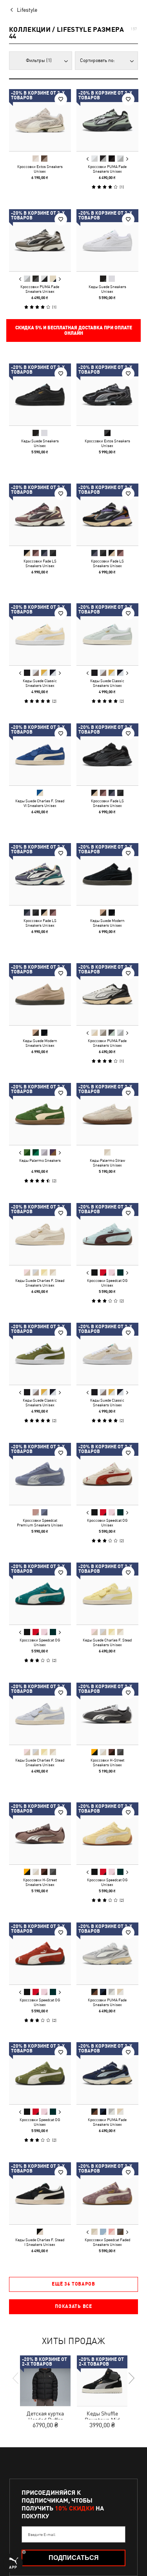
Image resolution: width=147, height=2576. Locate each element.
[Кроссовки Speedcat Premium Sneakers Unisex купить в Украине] (40, 1474)
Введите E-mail (42, 2534)
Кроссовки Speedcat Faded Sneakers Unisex (107, 2242)
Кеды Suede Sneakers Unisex (107, 288)
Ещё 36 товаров (73, 2284)
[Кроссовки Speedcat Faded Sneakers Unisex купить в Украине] (107, 2193)
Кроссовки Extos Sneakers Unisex (40, 169)
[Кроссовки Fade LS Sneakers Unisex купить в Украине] (40, 515)
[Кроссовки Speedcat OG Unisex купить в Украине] (107, 1234)
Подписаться (74, 2558)
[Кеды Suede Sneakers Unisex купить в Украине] (107, 240)
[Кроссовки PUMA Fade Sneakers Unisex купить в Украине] (107, 120)
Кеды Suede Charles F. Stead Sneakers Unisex (40, 1282)
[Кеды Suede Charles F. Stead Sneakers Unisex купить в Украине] (40, 1234)
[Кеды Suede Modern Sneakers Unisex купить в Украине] (107, 874)
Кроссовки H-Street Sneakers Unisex (107, 1762)
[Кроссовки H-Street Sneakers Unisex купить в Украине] (107, 1714)
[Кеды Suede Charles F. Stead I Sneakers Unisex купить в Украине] (40, 2193)
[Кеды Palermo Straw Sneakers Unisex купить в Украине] (107, 1114)
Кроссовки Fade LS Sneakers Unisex (40, 563)
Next (127, 159)
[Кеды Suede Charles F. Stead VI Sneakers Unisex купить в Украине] (40, 754)
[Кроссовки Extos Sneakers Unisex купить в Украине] (40, 120)
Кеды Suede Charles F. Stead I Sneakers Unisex (40, 2242)
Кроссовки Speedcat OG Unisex (107, 1282)
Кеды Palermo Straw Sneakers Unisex (107, 1163)
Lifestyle (27, 10)
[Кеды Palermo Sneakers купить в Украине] (40, 1114)
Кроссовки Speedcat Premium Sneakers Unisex (40, 1522)
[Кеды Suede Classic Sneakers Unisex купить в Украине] (40, 634)
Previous (87, 159)
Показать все (73, 2306)
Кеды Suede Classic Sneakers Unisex (40, 683)
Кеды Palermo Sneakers (40, 1160)
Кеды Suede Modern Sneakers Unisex (107, 923)
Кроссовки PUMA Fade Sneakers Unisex (107, 169)
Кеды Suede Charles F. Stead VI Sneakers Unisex (40, 803)
